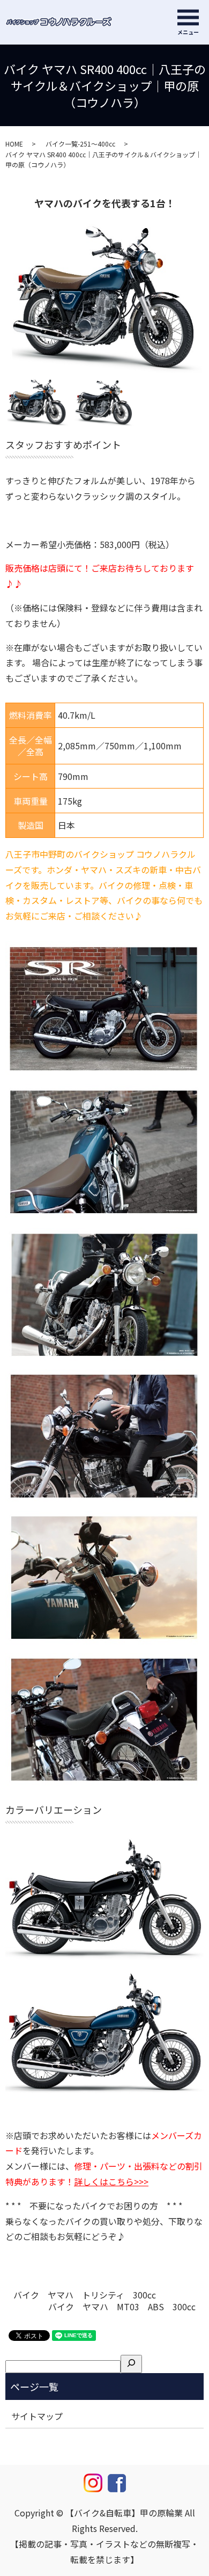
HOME (14, 144)
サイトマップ (37, 2416)
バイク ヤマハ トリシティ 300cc (85, 2295)
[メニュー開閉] (188, 17)
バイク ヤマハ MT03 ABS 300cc (122, 2307)
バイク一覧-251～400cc (80, 144)
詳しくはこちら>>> (111, 2181)
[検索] (131, 2364)
